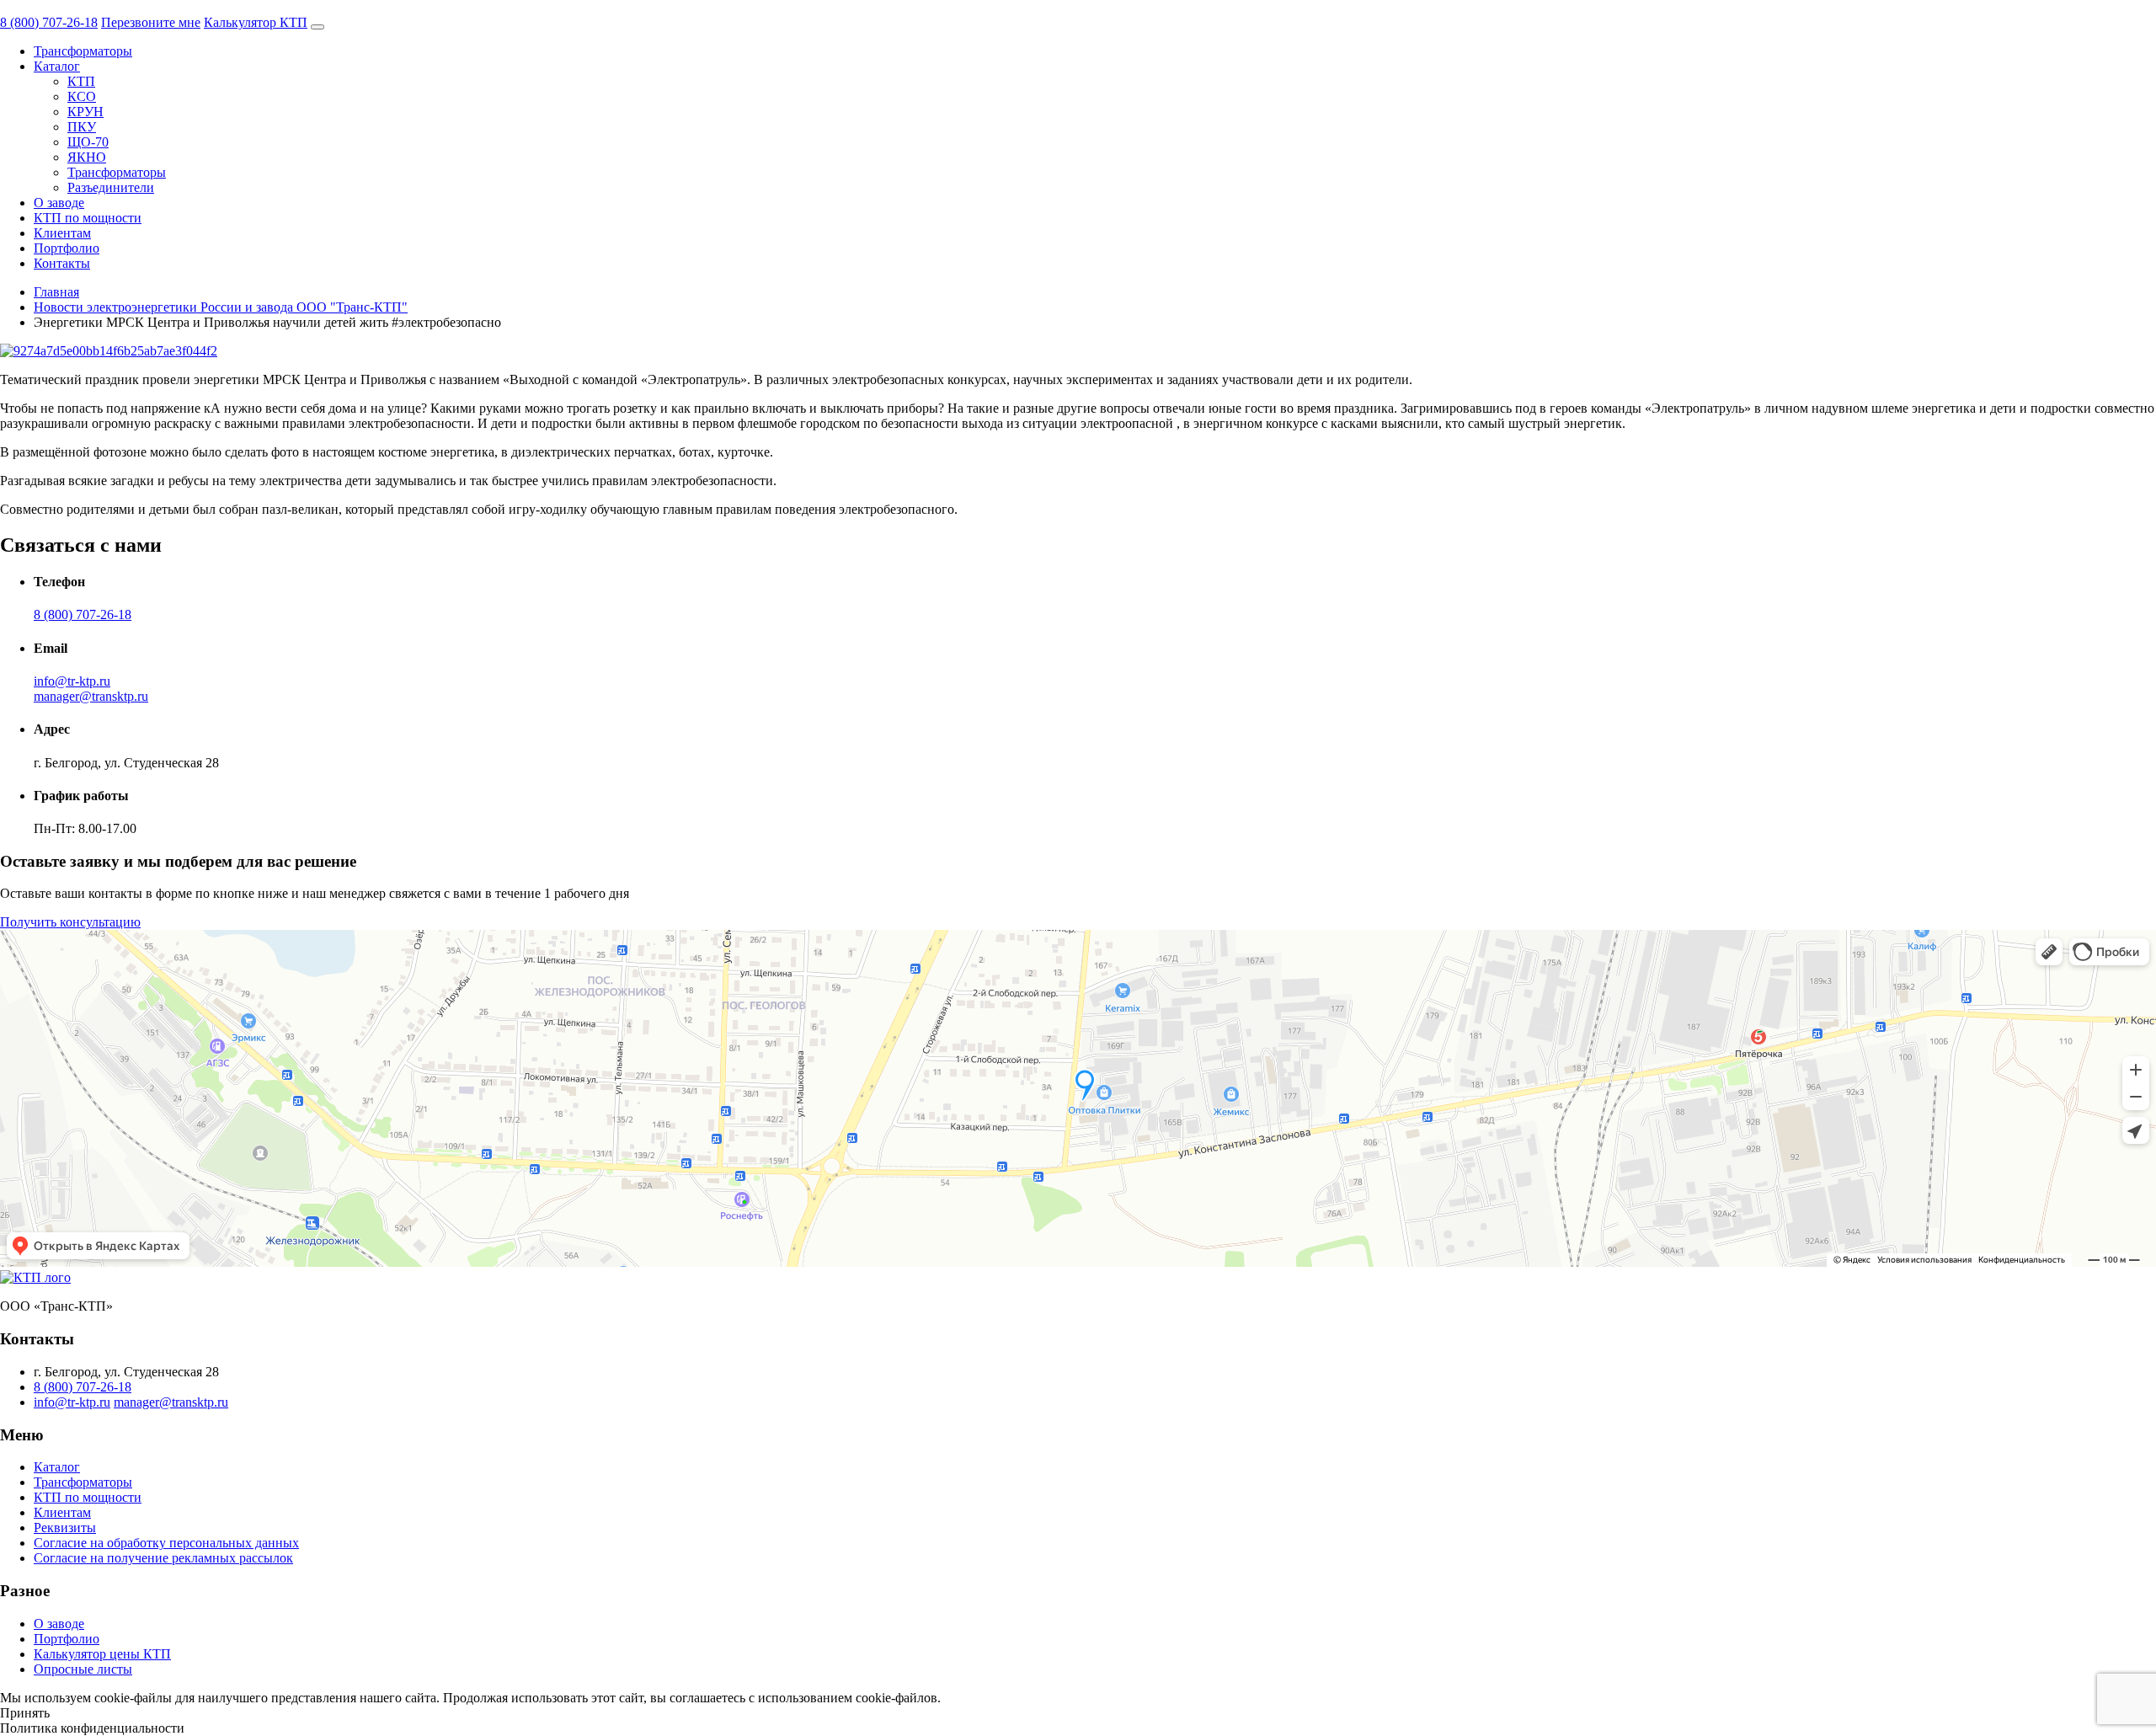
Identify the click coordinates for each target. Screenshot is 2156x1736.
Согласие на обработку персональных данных (166, 1543)
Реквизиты (65, 1528)
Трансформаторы (83, 51)
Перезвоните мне (151, 22)
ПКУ (82, 127)
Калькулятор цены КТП (102, 1654)
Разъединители (111, 187)
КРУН (85, 112)
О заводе (59, 203)
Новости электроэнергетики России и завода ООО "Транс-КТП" (221, 307)
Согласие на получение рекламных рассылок (163, 1558)
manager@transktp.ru (91, 696)
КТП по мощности (88, 218)
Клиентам (62, 233)
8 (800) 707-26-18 (49, 22)
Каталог (57, 66)
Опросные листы (83, 1669)
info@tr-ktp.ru (72, 681)
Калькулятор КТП (256, 22)
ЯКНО (87, 157)
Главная (56, 292)
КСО (82, 96)
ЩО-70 (88, 142)
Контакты (62, 263)
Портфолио (67, 248)
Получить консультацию (70, 922)
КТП (81, 81)
